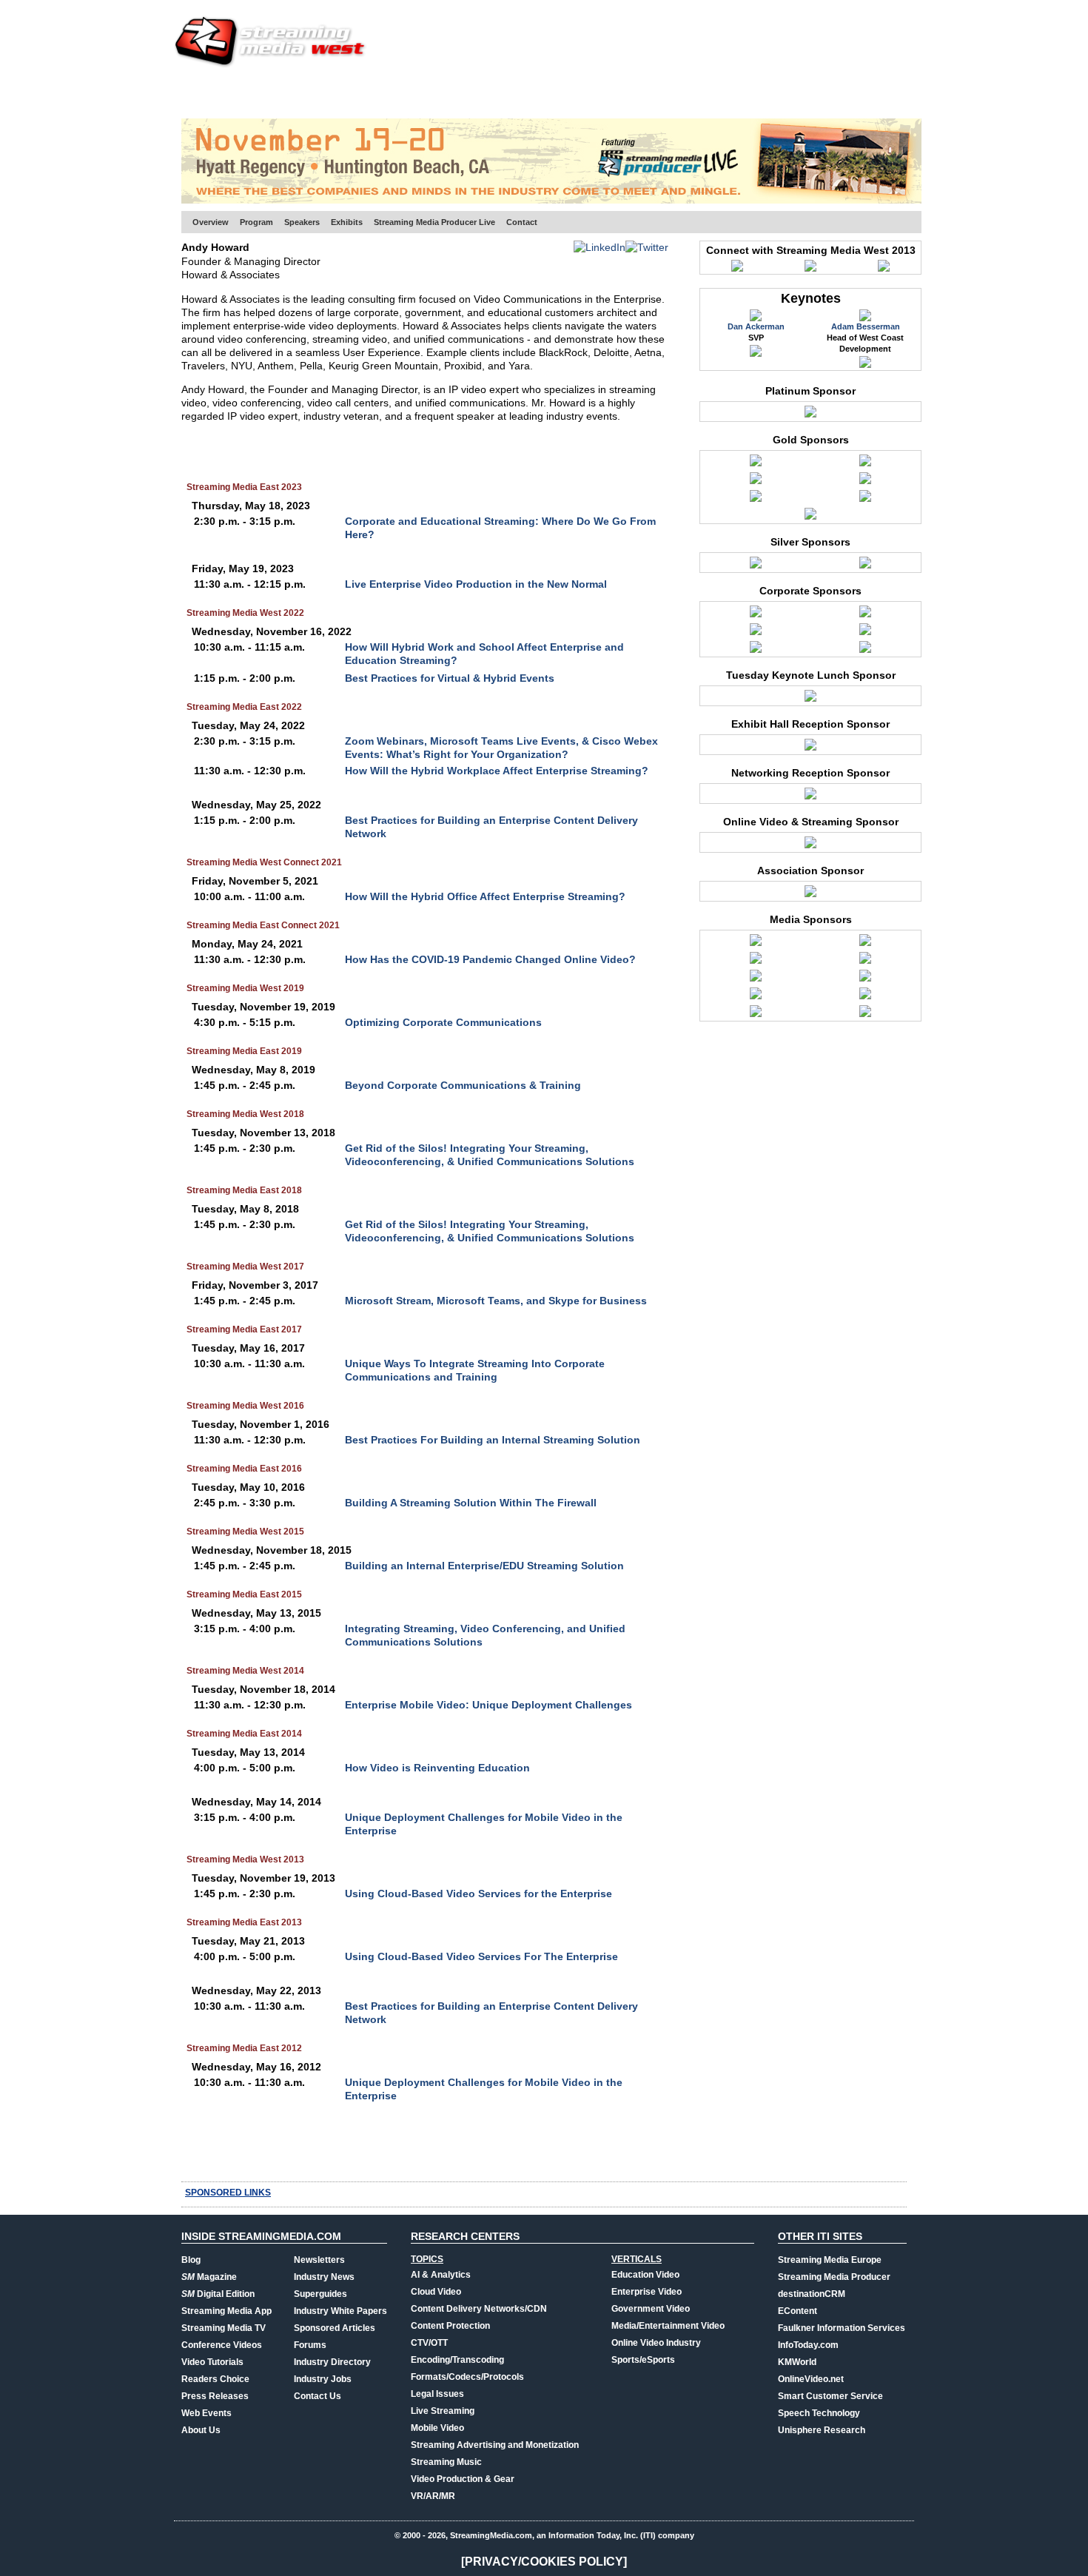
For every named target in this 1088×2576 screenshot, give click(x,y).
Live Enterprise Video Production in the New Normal (476, 584)
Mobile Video (437, 2428)
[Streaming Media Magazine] (756, 1015)
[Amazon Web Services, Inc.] (756, 464)
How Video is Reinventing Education (437, 1768)
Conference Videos (222, 2345)
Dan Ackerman (756, 326)
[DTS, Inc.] (865, 615)
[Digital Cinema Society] (810, 895)
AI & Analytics (441, 2275)
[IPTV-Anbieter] (865, 962)
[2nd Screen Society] (756, 944)
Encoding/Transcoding (457, 2360)
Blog (191, 2260)
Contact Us (318, 2396)
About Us (201, 2430)
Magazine (209, 2277)
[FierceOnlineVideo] (865, 944)
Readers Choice (215, 2379)
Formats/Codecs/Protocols (467, 2377)
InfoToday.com (808, 2345)
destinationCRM (812, 2294)
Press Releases (215, 2396)
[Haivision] (756, 633)
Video (504, 93)
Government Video (651, 2309)
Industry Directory (332, 2362)
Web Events (746, 93)
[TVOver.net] (865, 1015)
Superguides (320, 2294)
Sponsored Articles (335, 2328)
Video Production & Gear (463, 2479)
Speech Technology (819, 2413)
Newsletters (319, 2260)
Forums (310, 2345)
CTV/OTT (429, 2343)
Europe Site (252, 93)
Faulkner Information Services (842, 2328)
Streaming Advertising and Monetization (495, 2445)
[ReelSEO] (865, 997)
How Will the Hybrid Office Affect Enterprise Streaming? (485, 896)
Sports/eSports (643, 2360)
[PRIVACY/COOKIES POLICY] (544, 2562)
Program (256, 222)
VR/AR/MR (433, 2496)
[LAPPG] (756, 979)
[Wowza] (865, 651)
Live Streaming (443, 2411)
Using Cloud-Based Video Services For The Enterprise (481, 1956)
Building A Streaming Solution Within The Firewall (471, 1503)
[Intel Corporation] (756, 566)
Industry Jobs (323, 2379)
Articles (454, 93)
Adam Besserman (866, 326)
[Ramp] (865, 482)
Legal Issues (437, 2394)
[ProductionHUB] (756, 997)
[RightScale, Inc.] (756, 500)
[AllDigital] (756, 615)
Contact (522, 222)
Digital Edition (218, 2294)
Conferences (825, 93)
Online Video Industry (656, 2343)
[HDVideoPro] (756, 962)
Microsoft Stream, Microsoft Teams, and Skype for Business (496, 1301)
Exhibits (347, 222)
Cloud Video (436, 2292)
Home (195, 93)
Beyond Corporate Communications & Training (463, 1085)
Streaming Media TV (224, 2328)
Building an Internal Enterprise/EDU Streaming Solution (484, 1566)
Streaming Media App (226, 2311)
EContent (797, 2311)
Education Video (645, 2275)
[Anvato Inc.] (810, 700)
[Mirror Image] (756, 482)
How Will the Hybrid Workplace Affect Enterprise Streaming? (497, 771)
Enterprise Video (647, 2292)
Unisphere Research (822, 2430)
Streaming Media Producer (834, 2277)
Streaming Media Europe (830, 2260)
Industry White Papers (340, 2311)
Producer (323, 93)
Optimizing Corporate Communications (443, 1022)
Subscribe (390, 93)
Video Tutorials (212, 2362)
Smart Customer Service (830, 2396)
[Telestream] (865, 500)
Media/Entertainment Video (668, 2326)
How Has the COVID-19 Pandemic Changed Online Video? (490, 959)
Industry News (324, 2277)
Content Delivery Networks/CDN (479, 2309)
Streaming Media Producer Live (434, 222)
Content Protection (450, 2326)
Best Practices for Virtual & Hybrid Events (450, 678)
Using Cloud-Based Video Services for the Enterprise (478, 1894)
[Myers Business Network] (865, 979)
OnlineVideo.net (811, 2379)
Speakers (302, 222)
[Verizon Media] (756, 651)
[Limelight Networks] (865, 464)
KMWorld (797, 2362)
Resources (674, 93)
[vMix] (810, 517)
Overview (211, 222)
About (890, 93)
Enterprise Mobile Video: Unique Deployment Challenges (488, 1705)
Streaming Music (446, 2462)
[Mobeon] (810, 846)
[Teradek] (810, 415)
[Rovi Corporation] (865, 566)
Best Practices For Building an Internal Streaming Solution (493, 1440)
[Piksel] (865, 633)
